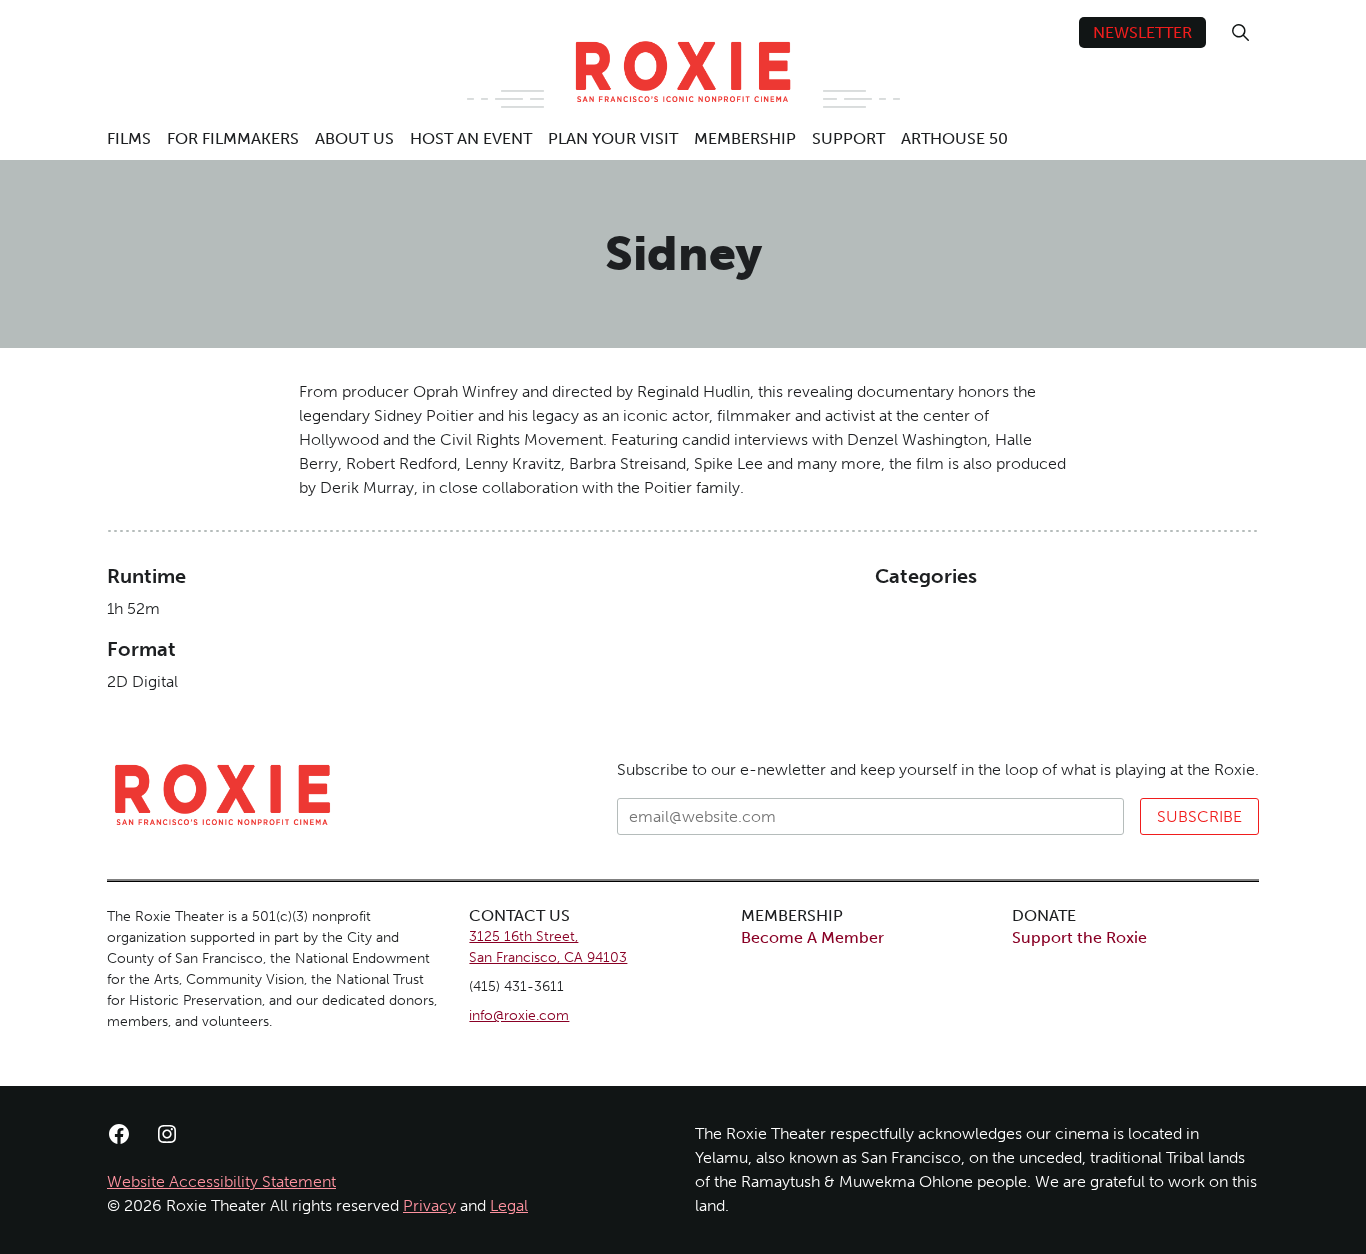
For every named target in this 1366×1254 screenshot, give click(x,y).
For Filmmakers (233, 138)
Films (129, 138)
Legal (509, 1205)
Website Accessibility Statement (221, 1181)
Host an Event (471, 138)
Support (848, 138)
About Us (354, 138)
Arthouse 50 (954, 138)
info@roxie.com (519, 1015)
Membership (745, 138)
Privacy (429, 1205)
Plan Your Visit (613, 138)
